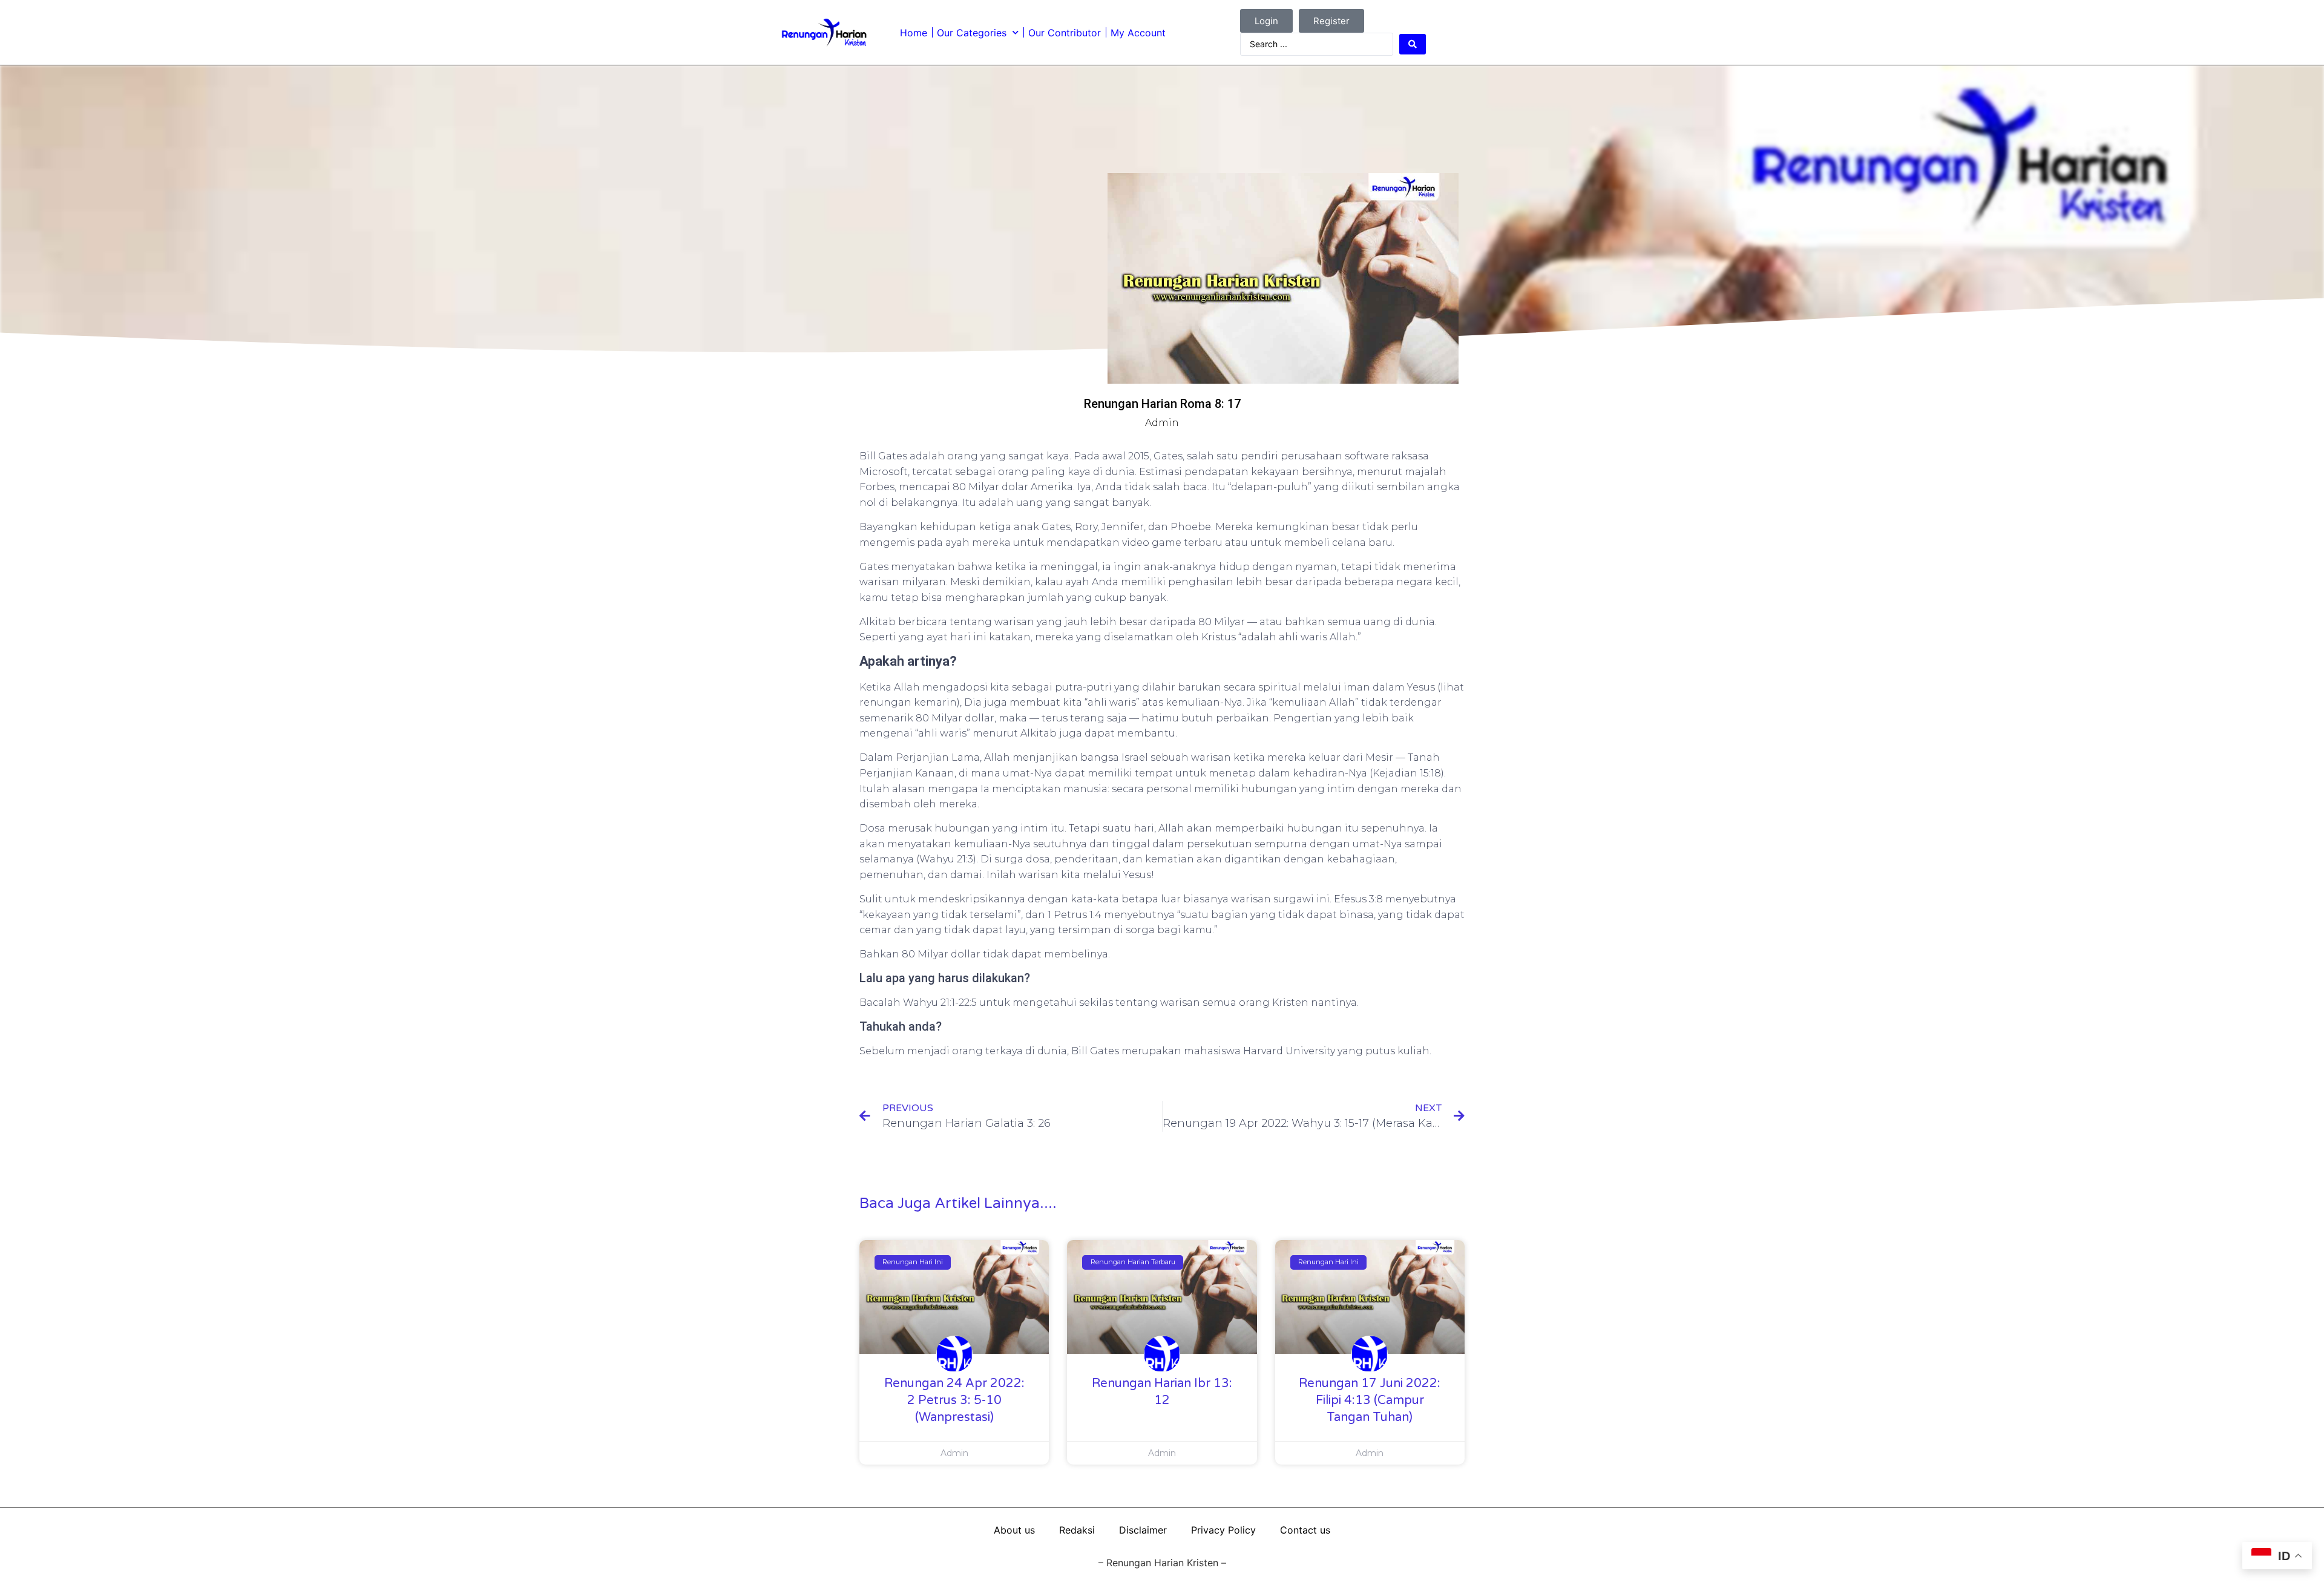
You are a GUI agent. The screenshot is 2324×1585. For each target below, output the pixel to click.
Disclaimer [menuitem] (1143, 1530)
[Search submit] (1413, 44)
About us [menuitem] (1014, 1530)
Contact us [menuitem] (1305, 1530)
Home (914, 33)
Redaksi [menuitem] (1077, 1530)
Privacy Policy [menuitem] (1223, 1530)
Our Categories (972, 33)
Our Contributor (1065, 33)
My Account (1138, 33)
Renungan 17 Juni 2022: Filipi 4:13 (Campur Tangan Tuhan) (1370, 1400)
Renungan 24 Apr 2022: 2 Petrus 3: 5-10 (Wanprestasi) (954, 1400)
